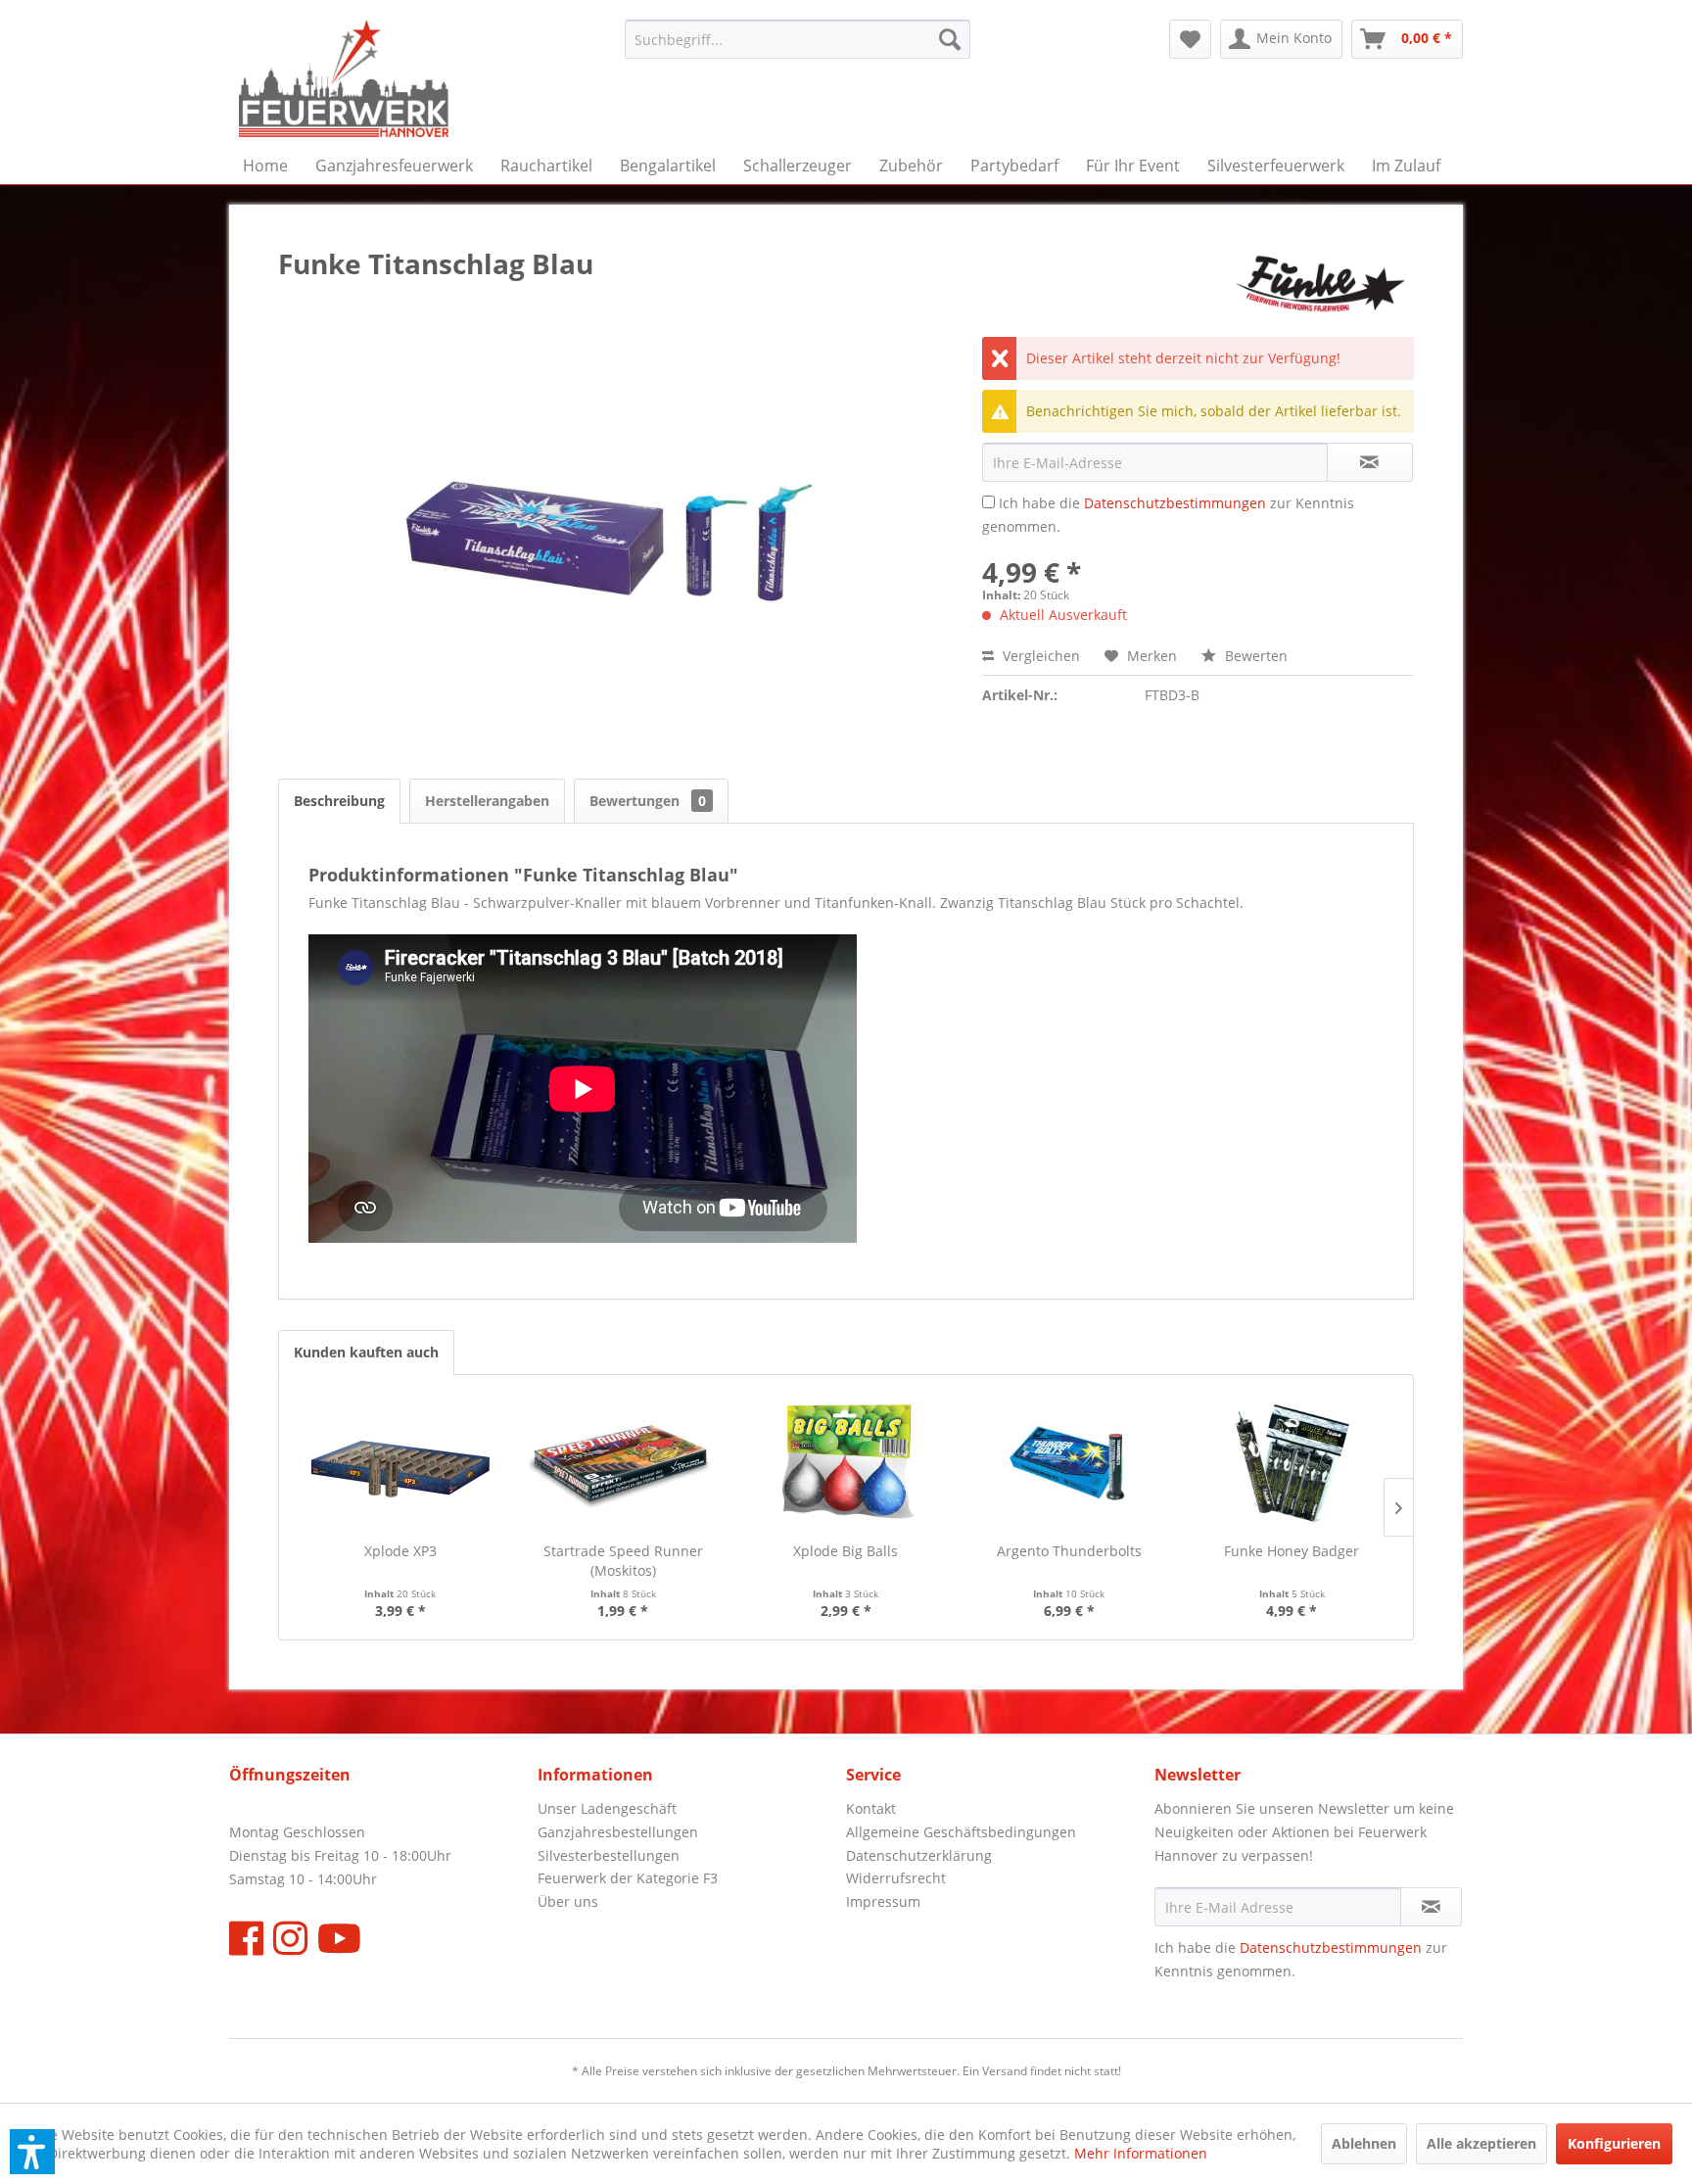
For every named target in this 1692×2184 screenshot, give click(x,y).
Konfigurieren (1614, 2143)
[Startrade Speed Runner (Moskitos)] (624, 1463)
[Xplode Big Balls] (846, 1463)
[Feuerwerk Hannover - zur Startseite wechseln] (344, 78)
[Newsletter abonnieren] (1431, 1907)
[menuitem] (798, 39)
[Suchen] (950, 39)
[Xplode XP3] (400, 1463)
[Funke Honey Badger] (1292, 1463)
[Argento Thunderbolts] (1069, 1463)
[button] (32, 2152)
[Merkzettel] (1190, 39)
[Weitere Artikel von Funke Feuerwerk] (1321, 283)
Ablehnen (1364, 2143)
